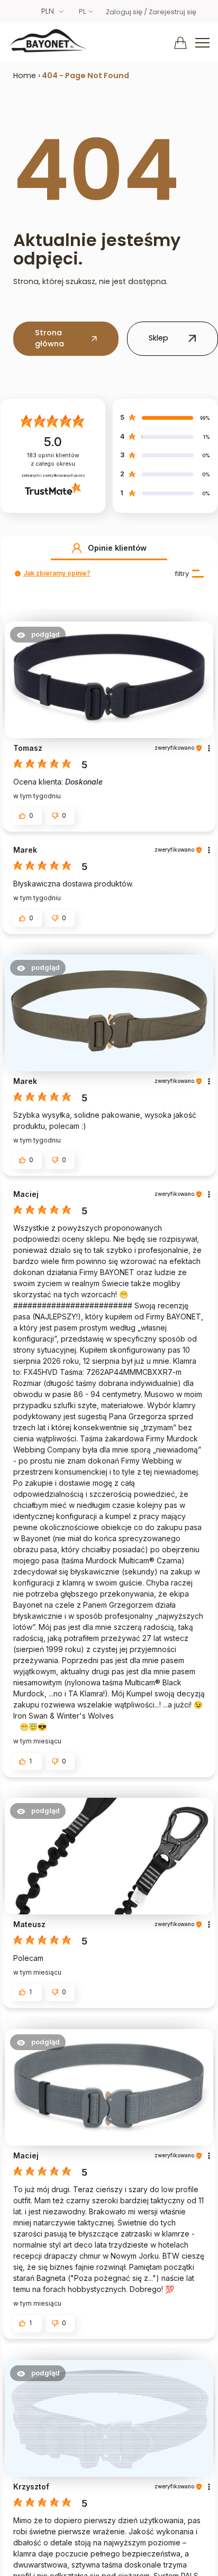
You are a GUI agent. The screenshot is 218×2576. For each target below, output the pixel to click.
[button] (77, 548)
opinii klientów (53, 460)
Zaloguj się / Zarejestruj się (151, 12)
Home (25, 76)
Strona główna (49, 338)
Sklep (158, 338)
